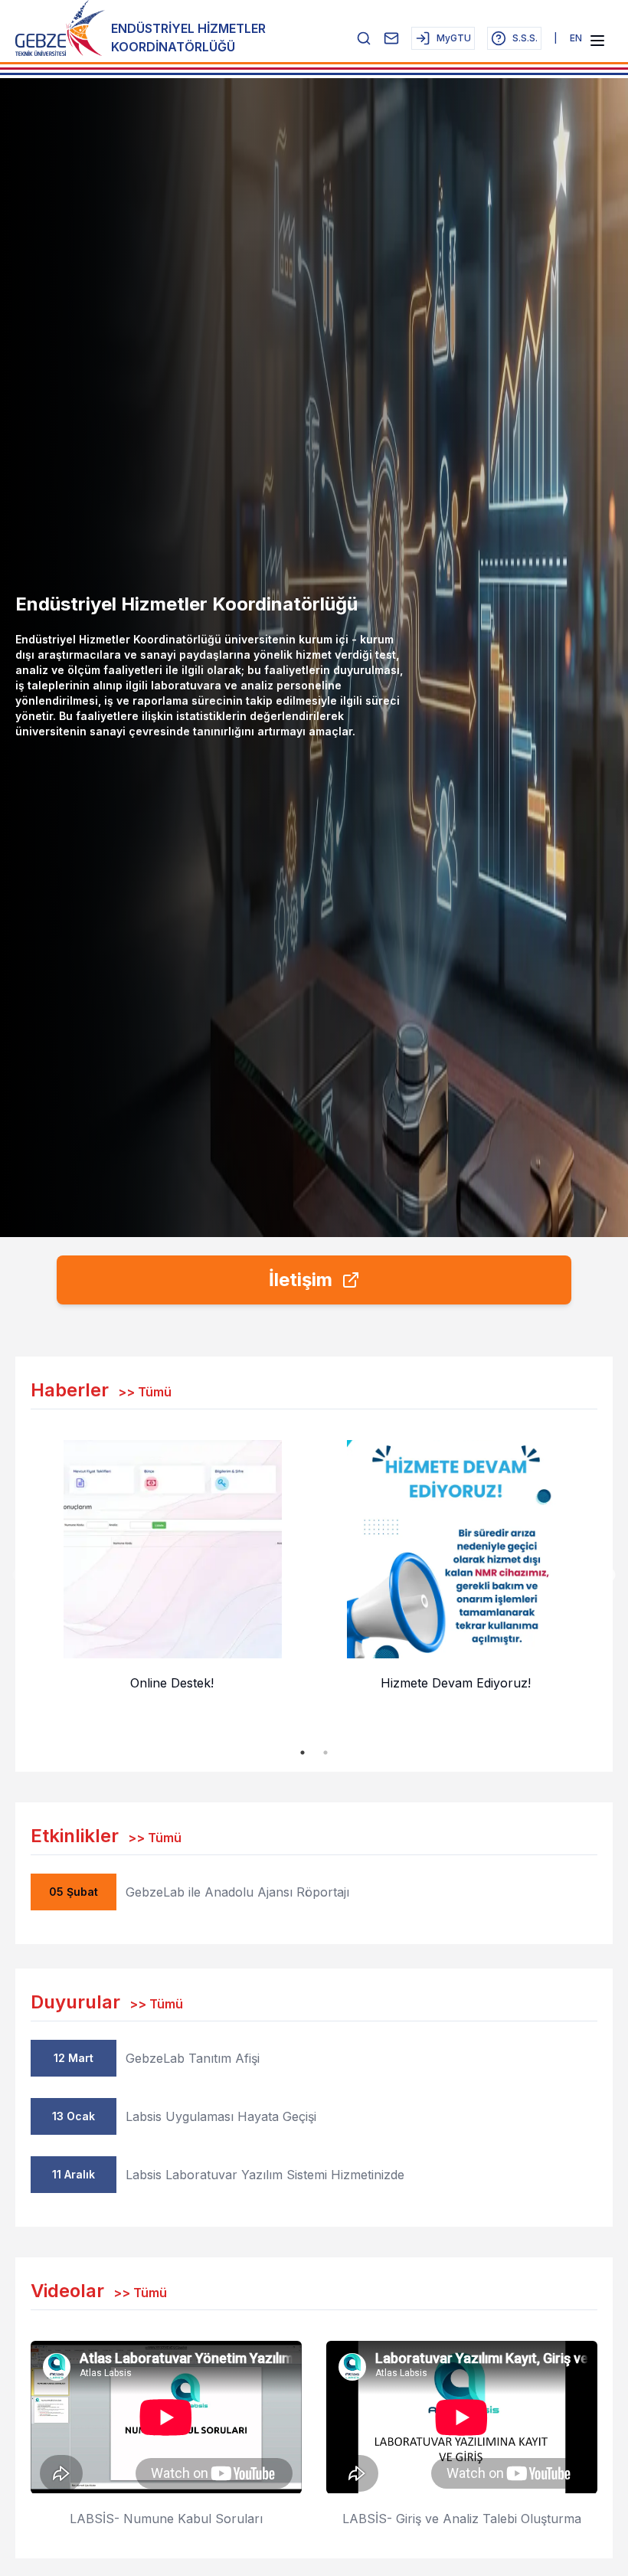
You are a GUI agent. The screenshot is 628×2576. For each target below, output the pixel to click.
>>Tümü (145, 1392)
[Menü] (597, 41)
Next (609, 1576)
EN (576, 38)
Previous (19, 1576)
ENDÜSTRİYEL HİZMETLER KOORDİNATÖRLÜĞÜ (188, 38)
